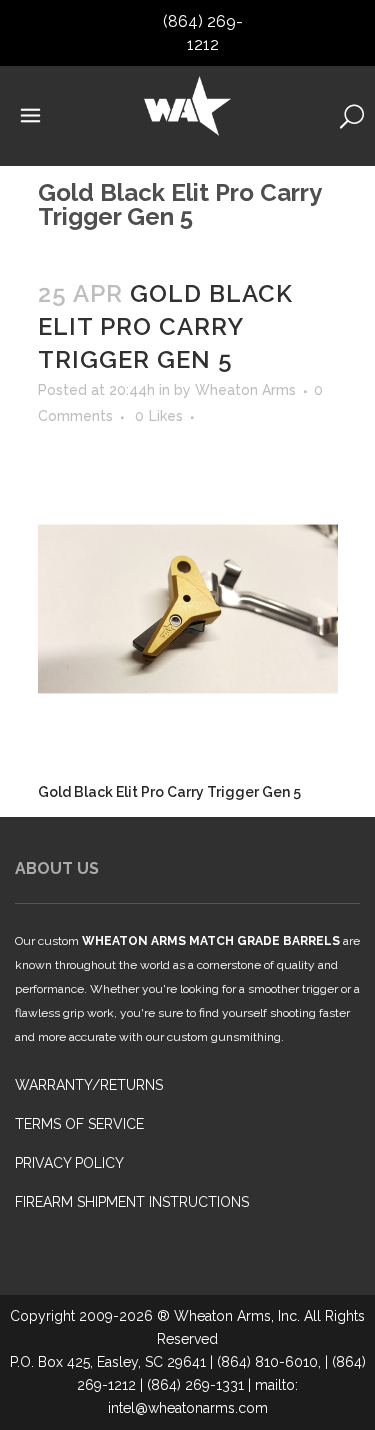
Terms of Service (79, 1124)
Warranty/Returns (89, 1085)
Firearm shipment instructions (132, 1202)
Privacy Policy (69, 1163)
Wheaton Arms (245, 390)
